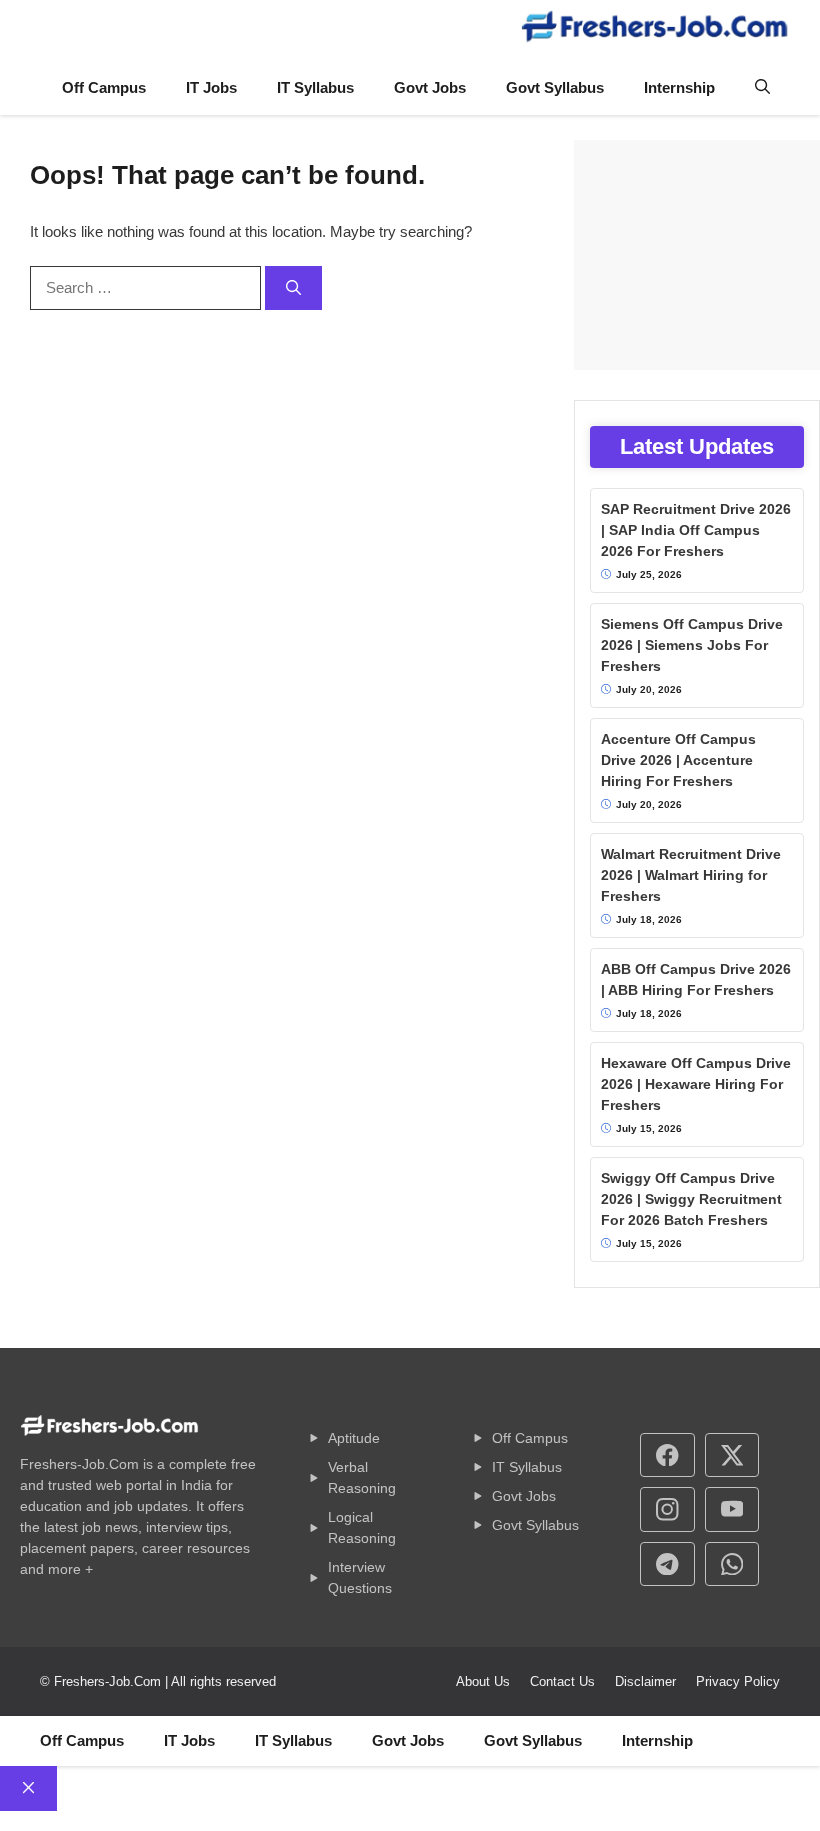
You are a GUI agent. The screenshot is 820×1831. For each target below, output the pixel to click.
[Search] (293, 288)
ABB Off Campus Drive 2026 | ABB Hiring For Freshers (696, 979)
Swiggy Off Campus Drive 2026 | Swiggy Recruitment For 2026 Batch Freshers (691, 1199)
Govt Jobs (430, 87)
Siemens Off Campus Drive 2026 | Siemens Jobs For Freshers (692, 645)
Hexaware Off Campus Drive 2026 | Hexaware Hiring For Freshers (696, 1084)
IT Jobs (211, 87)
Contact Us (562, 1681)
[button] (762, 88)
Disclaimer (645, 1681)
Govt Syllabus (555, 87)
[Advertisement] (697, 255)
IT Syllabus (315, 87)
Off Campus (104, 87)
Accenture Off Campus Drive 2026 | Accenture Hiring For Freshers (678, 760)
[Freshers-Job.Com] (655, 30)
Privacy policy (738, 1681)
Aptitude (354, 1438)
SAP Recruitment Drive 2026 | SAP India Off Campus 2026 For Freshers (696, 530)
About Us (483, 1681)
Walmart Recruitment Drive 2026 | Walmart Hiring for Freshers (691, 875)
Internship (679, 87)
